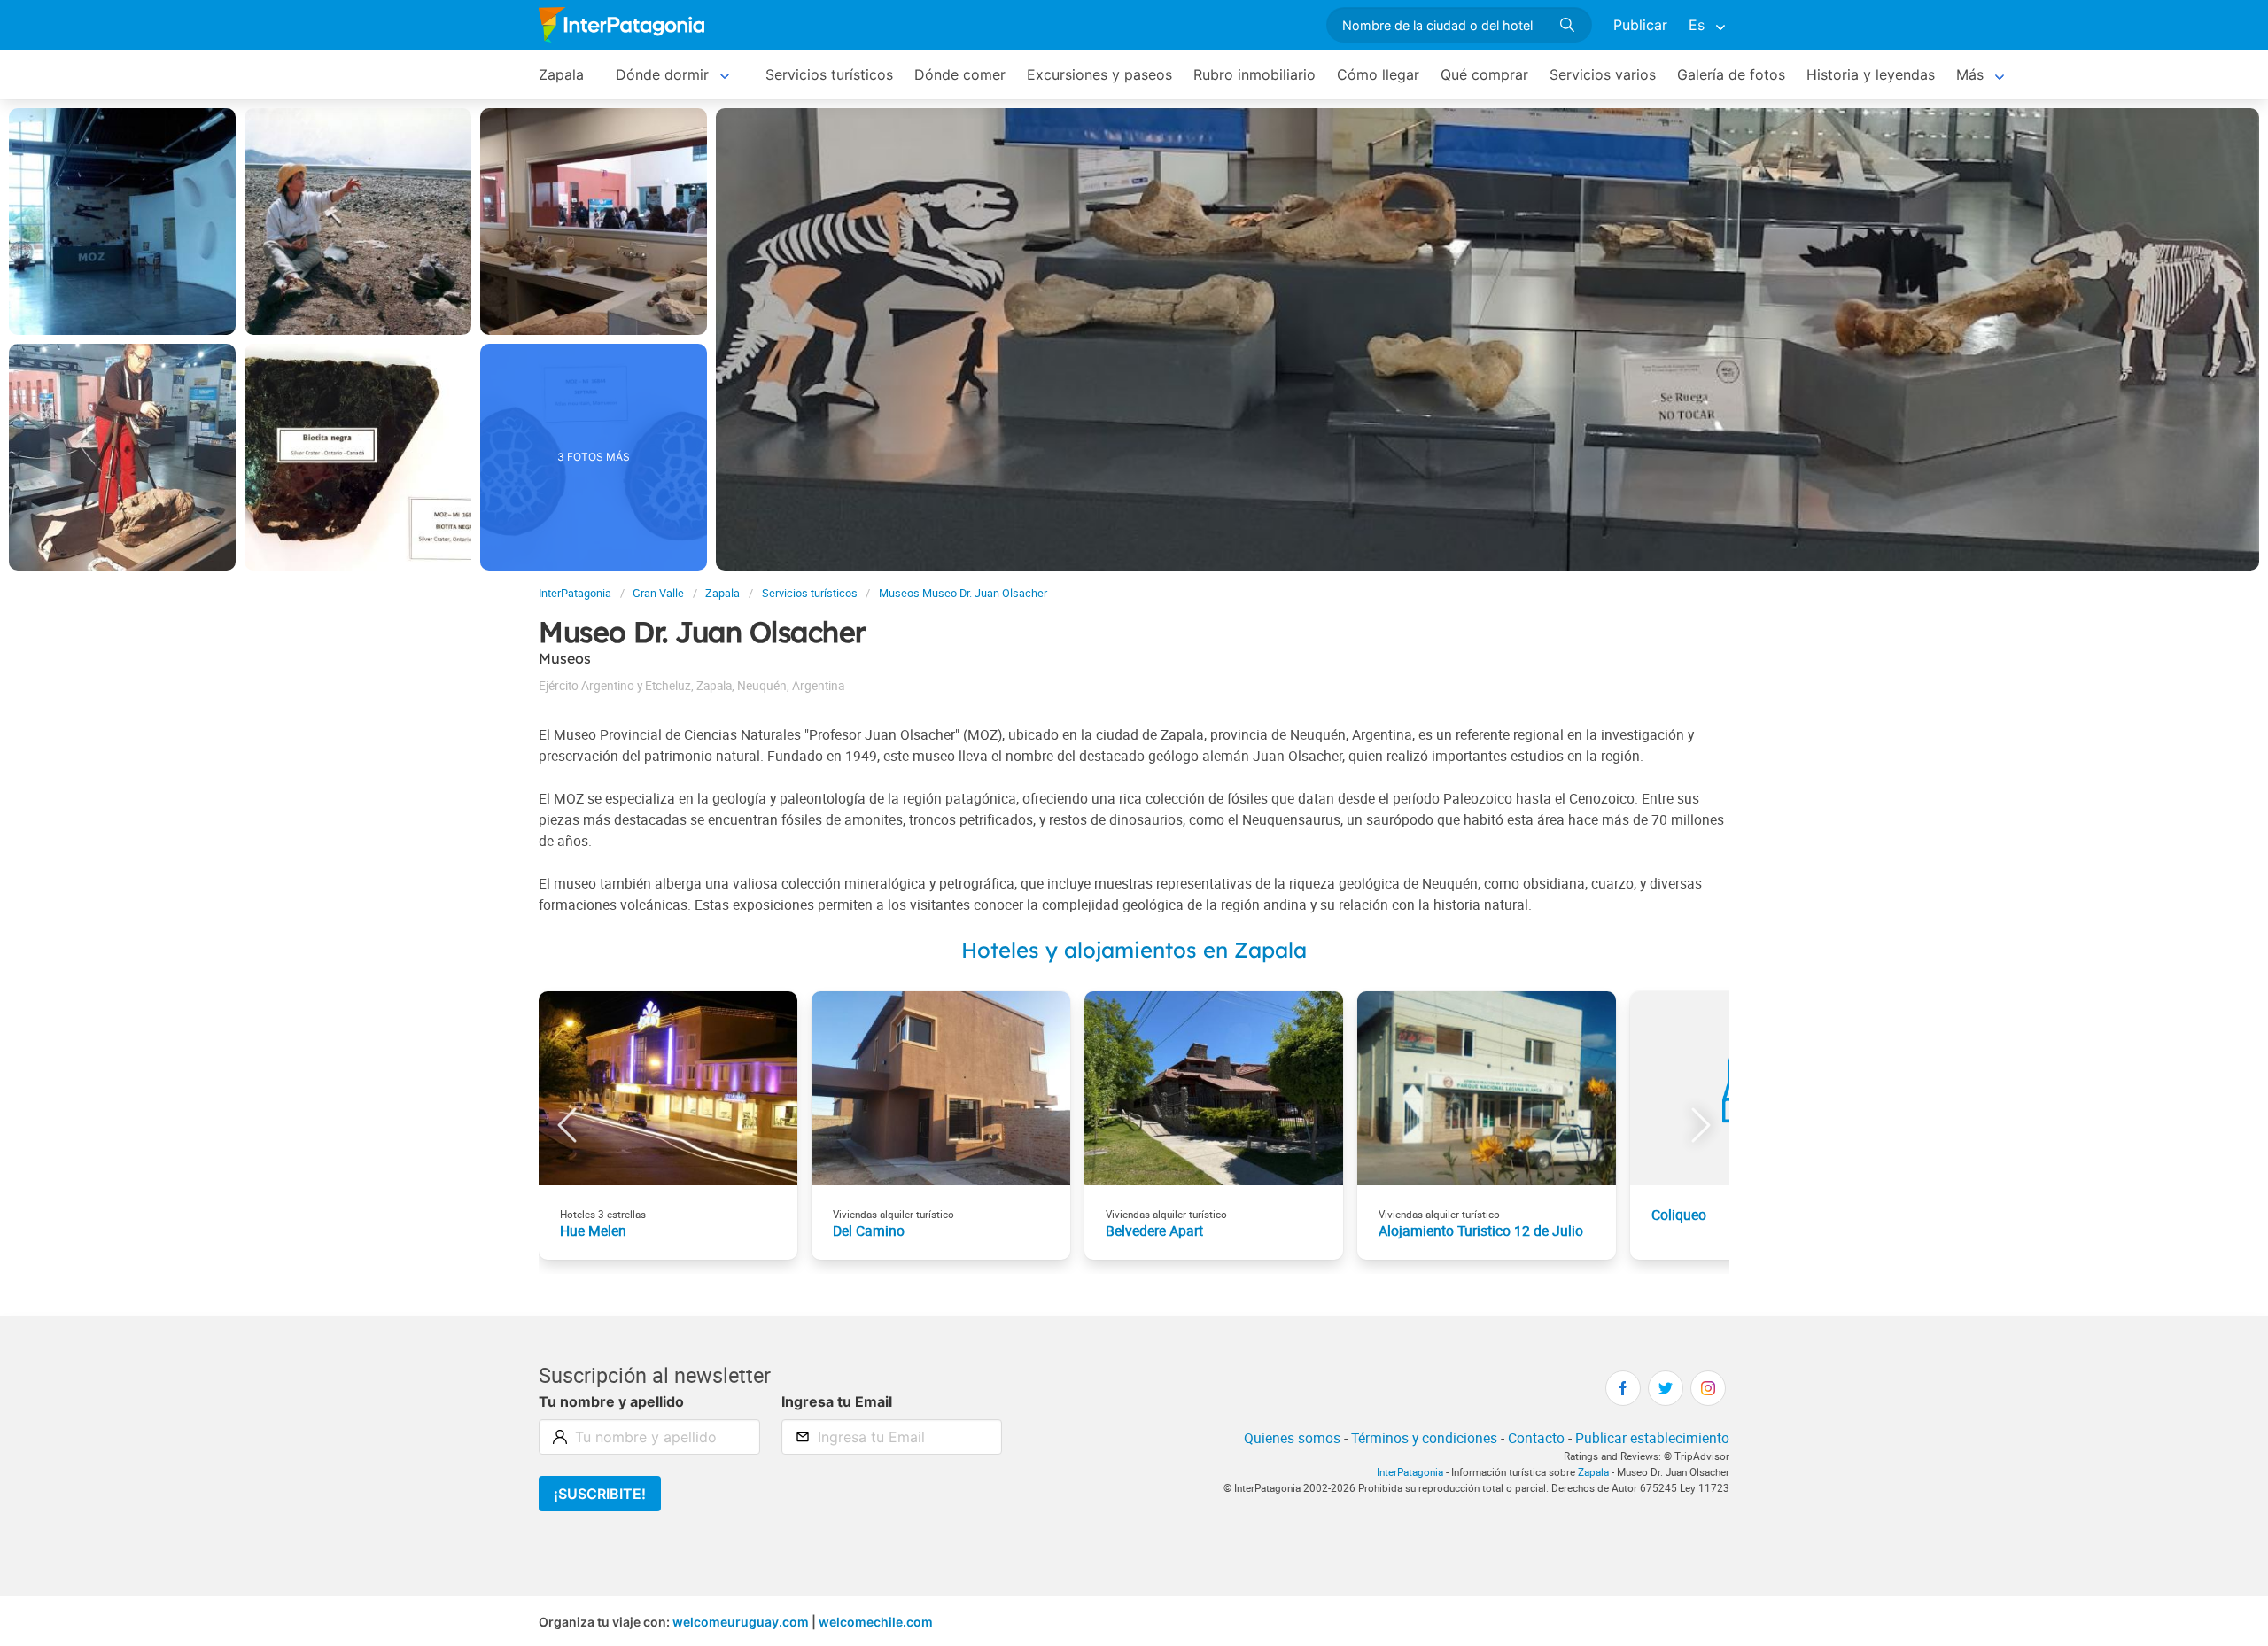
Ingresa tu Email (837, 1401)
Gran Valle (658, 593)
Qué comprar (1484, 74)
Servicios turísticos (829, 74)
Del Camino (869, 1231)
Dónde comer (960, 74)
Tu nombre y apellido (611, 1401)
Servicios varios (1603, 74)
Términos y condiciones (1424, 1438)
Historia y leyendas (1871, 74)
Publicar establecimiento (1652, 1438)
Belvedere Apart (1154, 1231)
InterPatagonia (575, 593)
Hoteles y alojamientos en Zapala (1134, 950)
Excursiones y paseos (1099, 74)
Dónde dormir (662, 74)
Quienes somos (1292, 1438)
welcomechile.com (876, 1622)
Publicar (1640, 25)
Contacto (1536, 1438)
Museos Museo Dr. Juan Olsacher (963, 593)
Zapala (561, 74)
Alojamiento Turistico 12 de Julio (1481, 1231)
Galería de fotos (1731, 74)
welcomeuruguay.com (741, 1622)
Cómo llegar (1378, 74)
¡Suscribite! (600, 1494)
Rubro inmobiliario (1254, 74)
